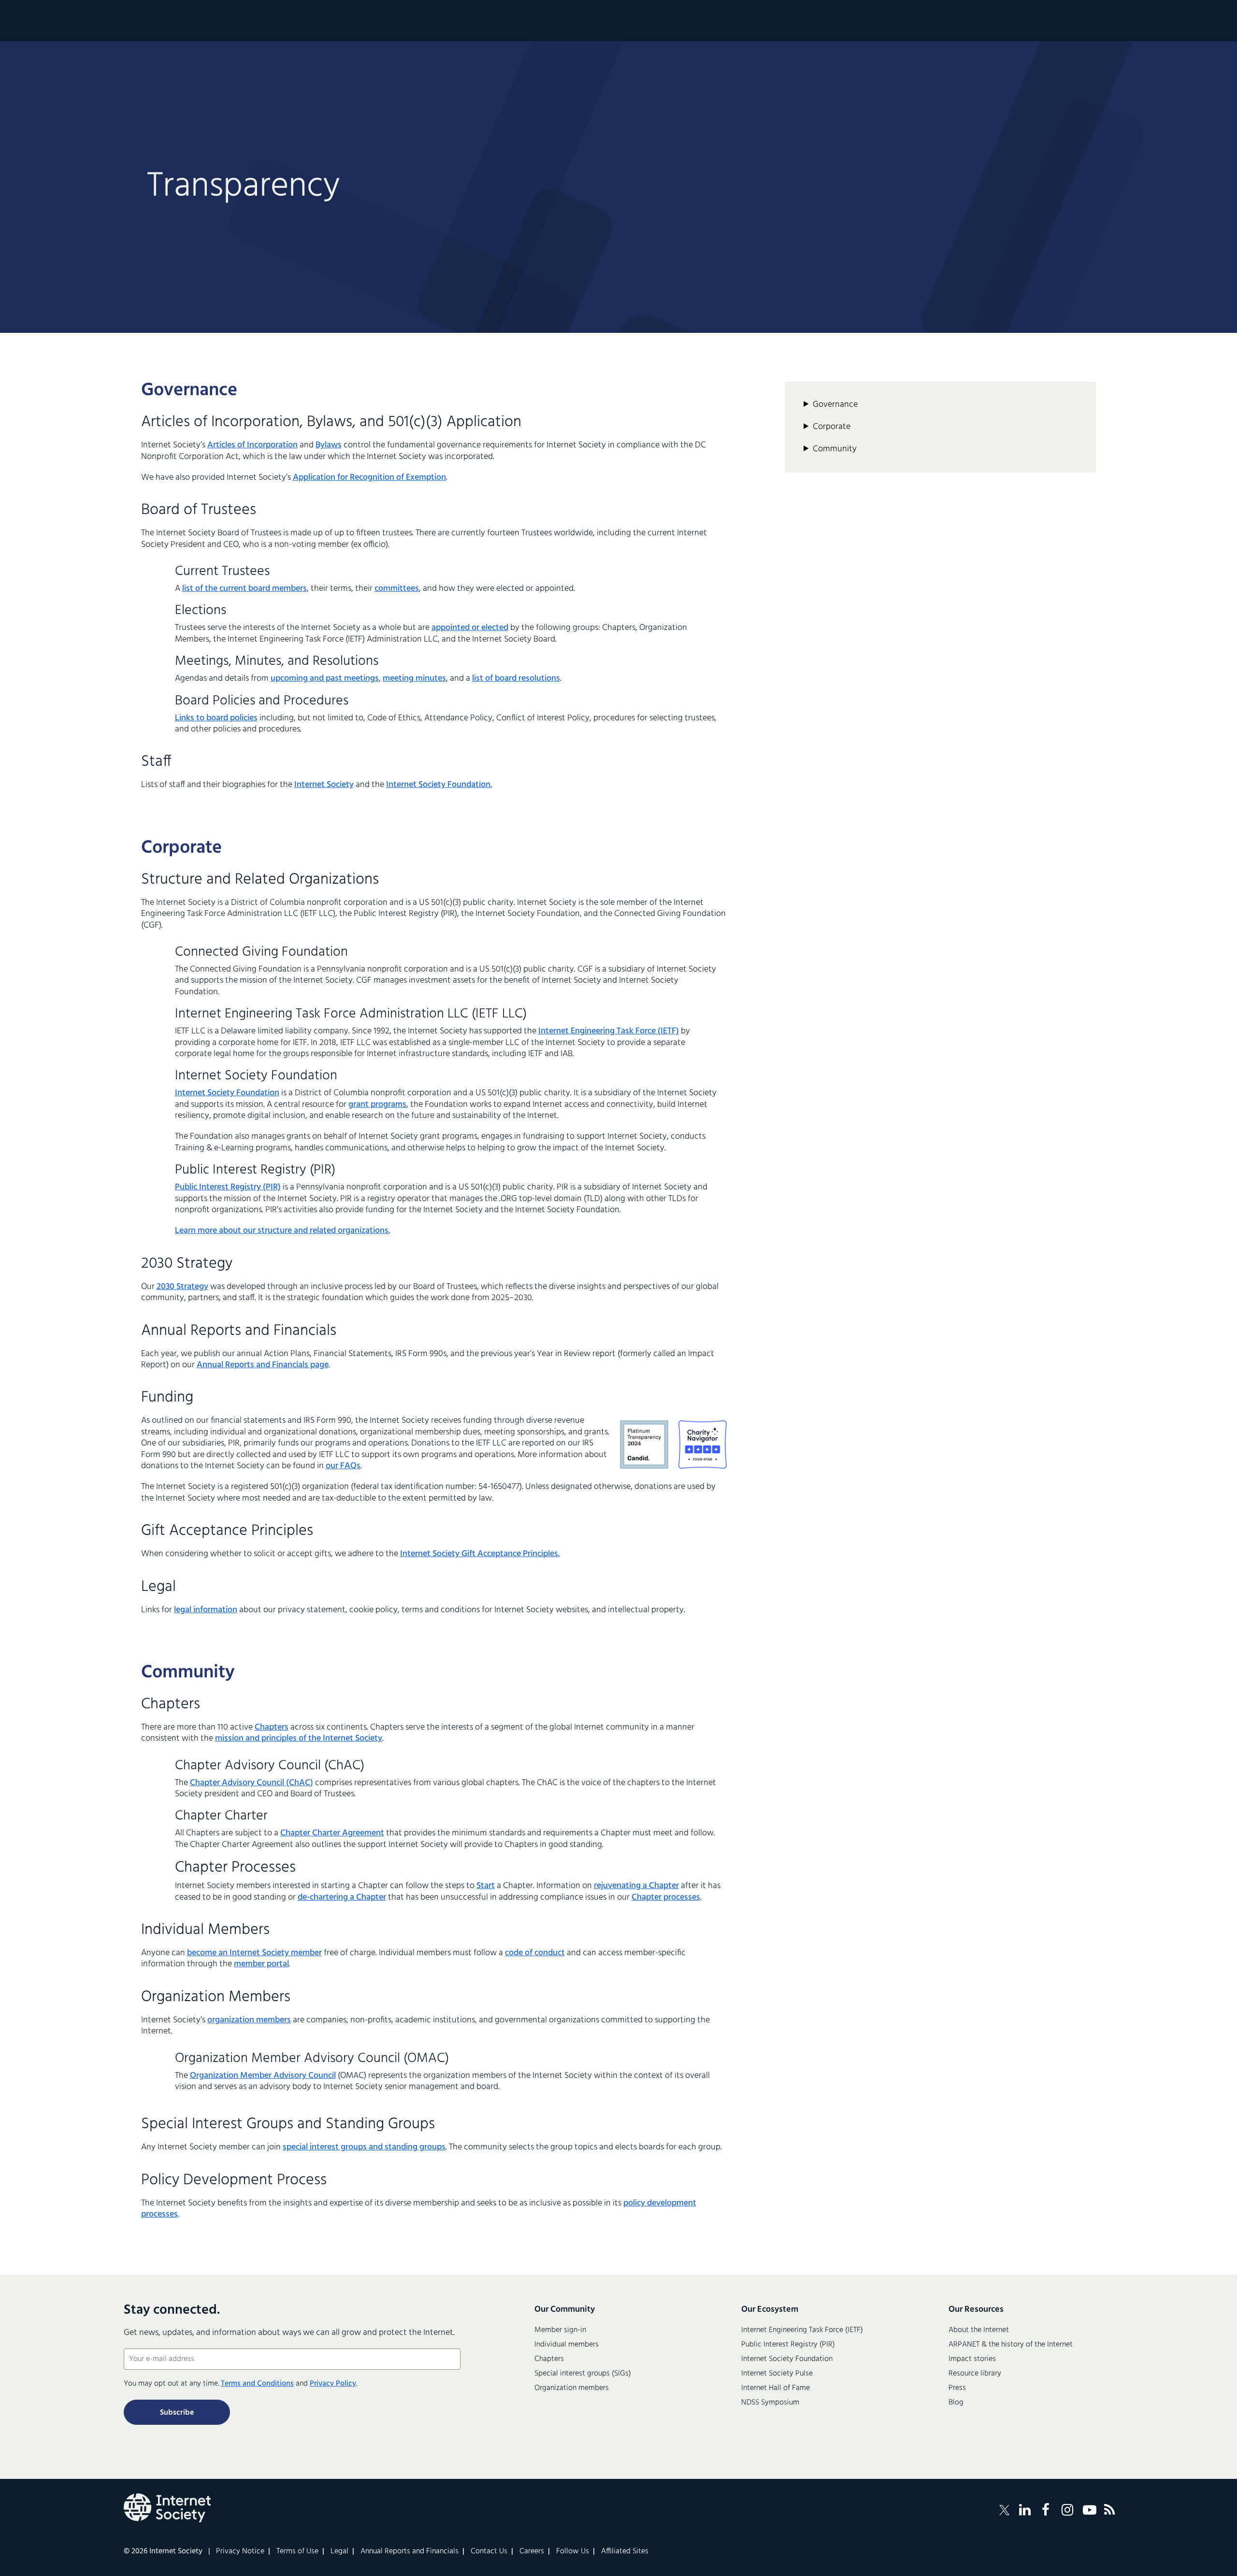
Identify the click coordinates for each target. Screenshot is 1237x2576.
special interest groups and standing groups (364, 2147)
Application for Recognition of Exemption (369, 478)
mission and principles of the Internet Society (299, 1739)
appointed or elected (470, 628)
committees (397, 589)
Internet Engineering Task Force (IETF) (609, 1031)
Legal (339, 2551)
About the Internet (979, 2330)
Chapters (272, 1727)
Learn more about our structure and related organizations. (282, 1231)
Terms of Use (297, 2551)
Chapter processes (666, 1897)
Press (957, 2388)
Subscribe (177, 2413)
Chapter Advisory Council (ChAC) (252, 1783)
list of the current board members (245, 589)
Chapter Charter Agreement (332, 1833)
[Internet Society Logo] (167, 2508)
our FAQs (343, 1466)
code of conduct (535, 1953)
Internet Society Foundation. (439, 785)
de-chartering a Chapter (342, 1897)
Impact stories (972, 2359)
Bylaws (329, 445)
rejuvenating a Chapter (636, 1886)
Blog (956, 2403)
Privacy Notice (240, 2551)
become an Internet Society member (254, 1953)
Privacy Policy (333, 2384)
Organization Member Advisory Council (263, 2076)
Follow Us (573, 2551)
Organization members (572, 2388)
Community (835, 449)
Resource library (975, 2374)
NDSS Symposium (770, 2403)
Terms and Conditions (257, 2384)
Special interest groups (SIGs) (583, 2374)
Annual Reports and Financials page (263, 1365)
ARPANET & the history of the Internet (1011, 2345)
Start (486, 1886)
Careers (532, 2551)
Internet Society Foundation (227, 1093)
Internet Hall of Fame (776, 2388)
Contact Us (489, 2551)
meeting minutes (414, 679)
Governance (835, 405)
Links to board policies (216, 718)
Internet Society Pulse (777, 2374)
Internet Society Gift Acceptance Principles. (480, 1554)
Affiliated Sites (625, 2551)
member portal (261, 1964)
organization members (249, 2020)
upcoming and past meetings (325, 679)
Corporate (832, 427)
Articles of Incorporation (252, 445)
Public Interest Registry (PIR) (228, 1187)
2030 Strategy (182, 1287)
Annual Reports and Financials (410, 2551)
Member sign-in (560, 2330)
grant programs (377, 1105)
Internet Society (324, 785)
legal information (206, 1610)
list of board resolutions (516, 679)
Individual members (567, 2345)
